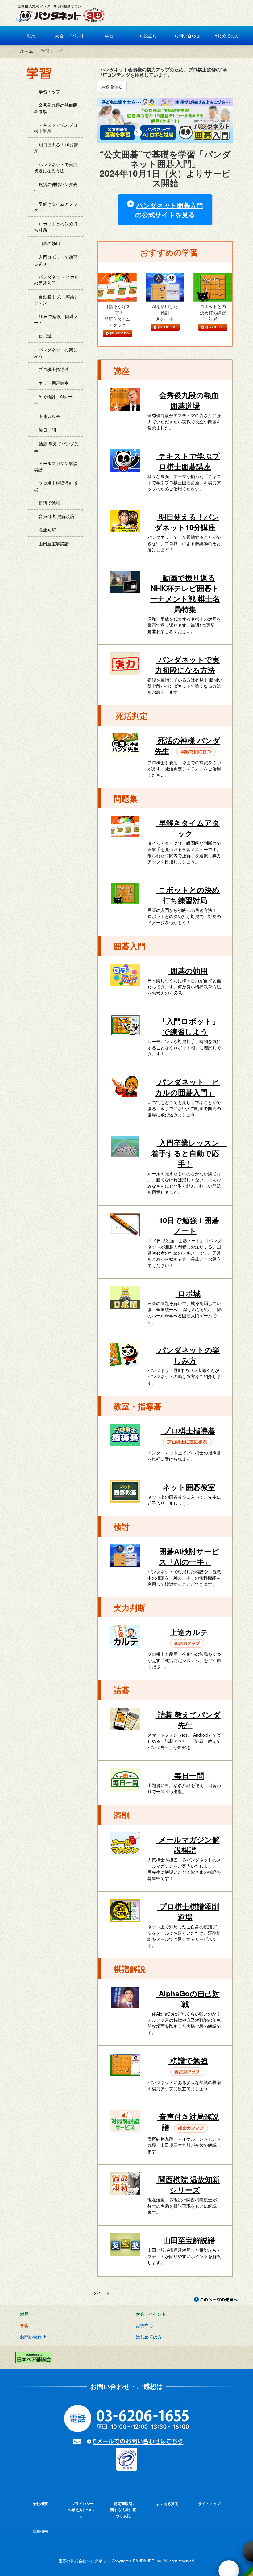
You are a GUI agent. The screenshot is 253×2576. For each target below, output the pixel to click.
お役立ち (147, 36)
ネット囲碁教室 (53, 383)
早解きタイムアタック (56, 207)
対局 (31, 36)
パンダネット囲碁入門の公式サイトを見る (169, 210)
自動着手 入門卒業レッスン (56, 300)
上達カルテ (49, 416)
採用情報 (40, 2531)
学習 (109, 36)
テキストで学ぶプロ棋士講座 (56, 128)
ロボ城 (44, 336)
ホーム (26, 51)
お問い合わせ (187, 36)
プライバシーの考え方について (81, 2510)
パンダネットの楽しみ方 (56, 353)
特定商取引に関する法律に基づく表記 (123, 2510)
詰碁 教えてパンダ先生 (56, 447)
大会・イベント (69, 36)
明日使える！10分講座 (56, 148)
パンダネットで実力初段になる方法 (56, 167)
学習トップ (49, 91)
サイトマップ (209, 2503)
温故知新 (47, 530)
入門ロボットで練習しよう (56, 260)
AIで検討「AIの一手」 (53, 400)
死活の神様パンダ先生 (56, 187)
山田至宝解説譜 (53, 543)
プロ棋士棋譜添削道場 (56, 486)
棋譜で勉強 (49, 503)
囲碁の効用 (49, 243)
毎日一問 (47, 430)
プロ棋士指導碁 (53, 369)
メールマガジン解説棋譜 (56, 466)
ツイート (101, 2293)
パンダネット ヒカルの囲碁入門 (56, 280)
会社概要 (40, 2503)
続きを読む (112, 86)
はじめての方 (226, 36)
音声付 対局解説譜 (56, 516)
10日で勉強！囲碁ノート (56, 319)
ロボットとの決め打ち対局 (56, 227)
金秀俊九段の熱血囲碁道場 (56, 108)
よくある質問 (167, 2503)
